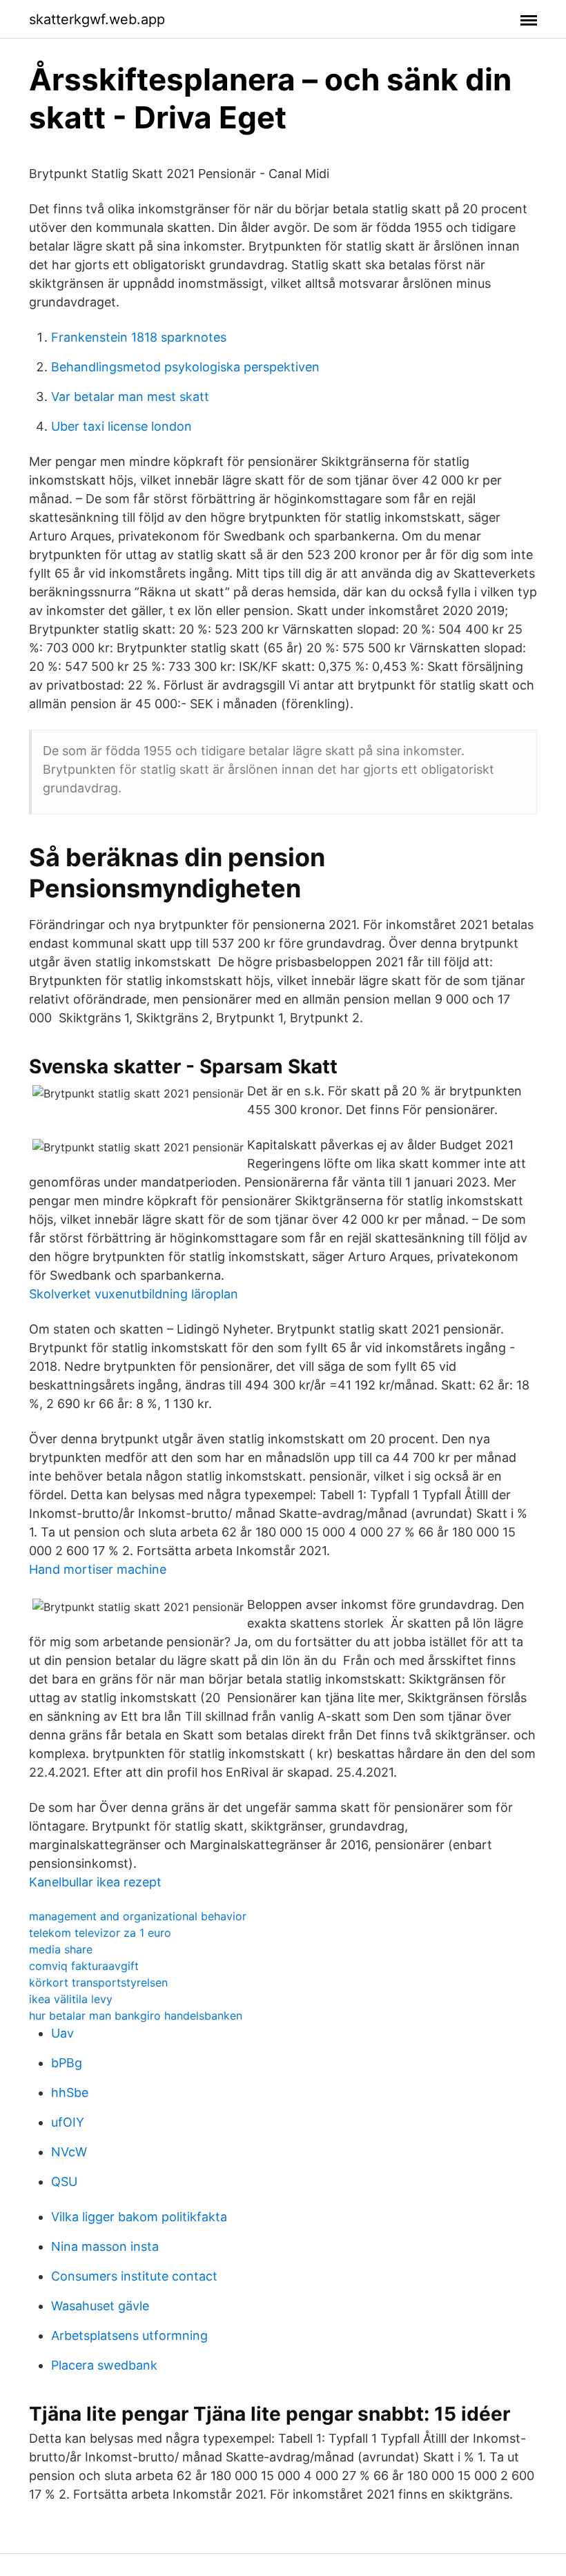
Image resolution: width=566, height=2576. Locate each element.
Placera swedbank (104, 2365)
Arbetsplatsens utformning (129, 2335)
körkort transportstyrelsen (98, 1982)
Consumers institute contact (134, 2276)
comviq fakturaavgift (84, 1966)
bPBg (67, 2063)
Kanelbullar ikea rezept (95, 1882)
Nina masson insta (105, 2246)
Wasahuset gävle (100, 2306)
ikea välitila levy (71, 1999)
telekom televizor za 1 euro (100, 1933)
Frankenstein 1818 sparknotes (139, 337)
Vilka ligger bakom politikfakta (139, 2217)
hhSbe (70, 2092)
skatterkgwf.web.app (97, 19)
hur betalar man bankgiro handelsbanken (136, 2016)
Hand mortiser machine (98, 1569)
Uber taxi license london (121, 426)
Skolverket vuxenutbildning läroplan (134, 1294)
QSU (64, 2182)
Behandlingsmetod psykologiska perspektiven (185, 367)
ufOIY (68, 2122)
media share (61, 1949)
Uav (62, 2033)
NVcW (69, 2152)
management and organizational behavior (138, 1916)
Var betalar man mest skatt (130, 397)
